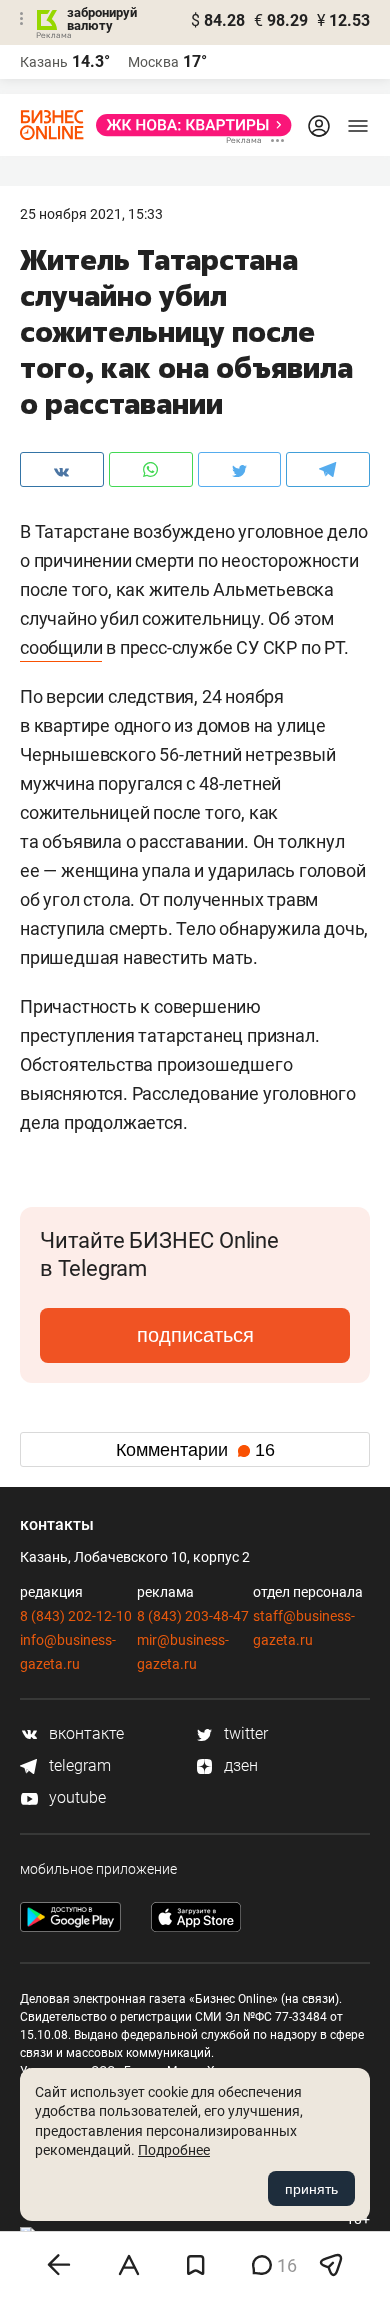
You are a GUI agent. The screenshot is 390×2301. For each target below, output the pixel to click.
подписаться (195, 1335)
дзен (239, 1765)
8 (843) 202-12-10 (76, 1616)
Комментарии (195, 1450)
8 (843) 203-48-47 (193, 1616)
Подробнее (174, 2150)
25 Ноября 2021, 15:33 (91, 214)
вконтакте (84, 1733)
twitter (244, 1733)
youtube (75, 1797)
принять (311, 2189)
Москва (153, 62)
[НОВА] (188, 125)
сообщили (61, 647)
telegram (78, 1765)
